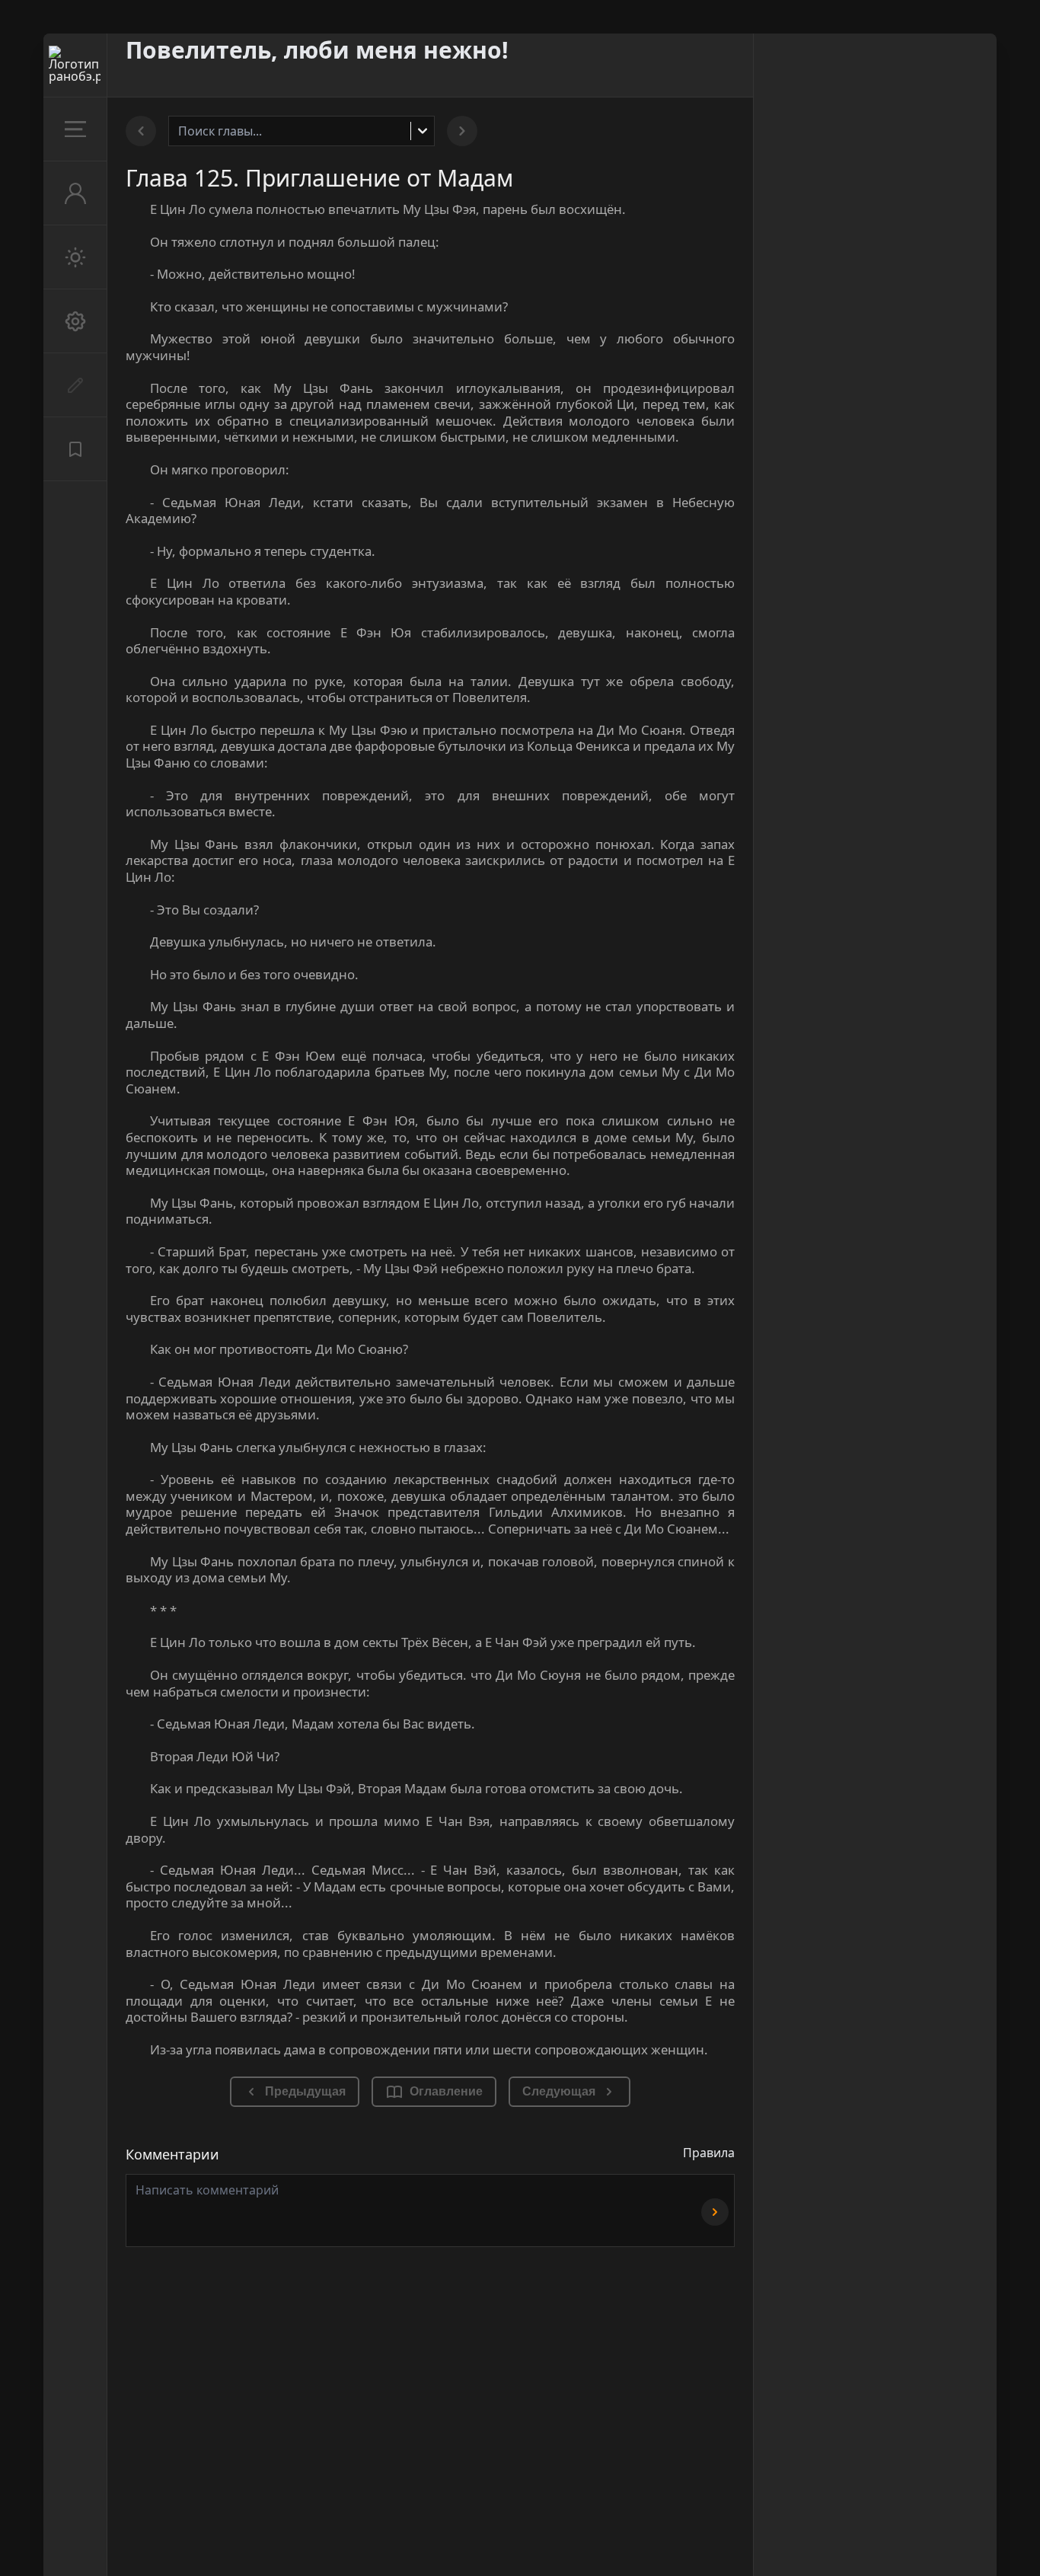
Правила (709, 2153)
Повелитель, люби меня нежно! (317, 50)
